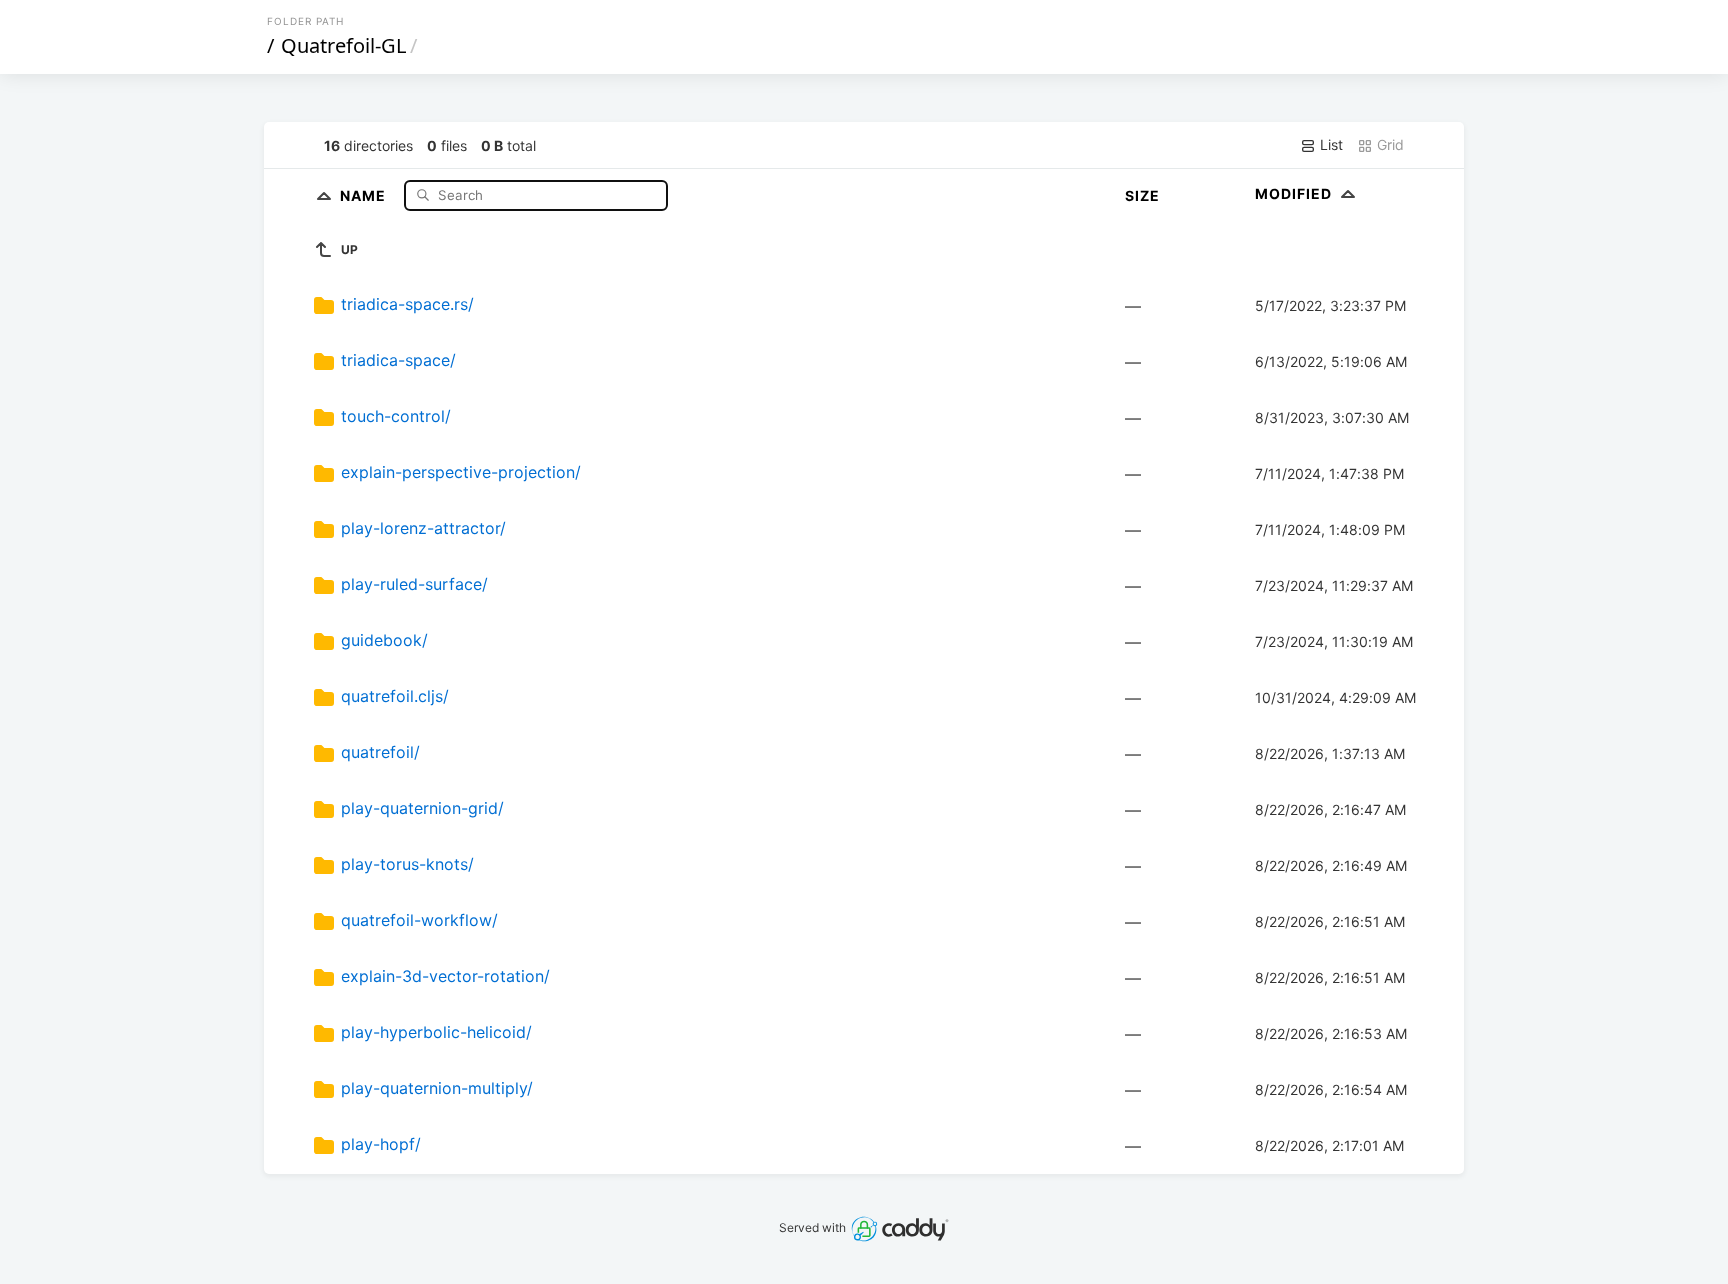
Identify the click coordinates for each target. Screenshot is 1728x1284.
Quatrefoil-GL (343, 45)
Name (365, 194)
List (1329, 144)
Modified (1295, 193)
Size (1142, 195)
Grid (1388, 144)
